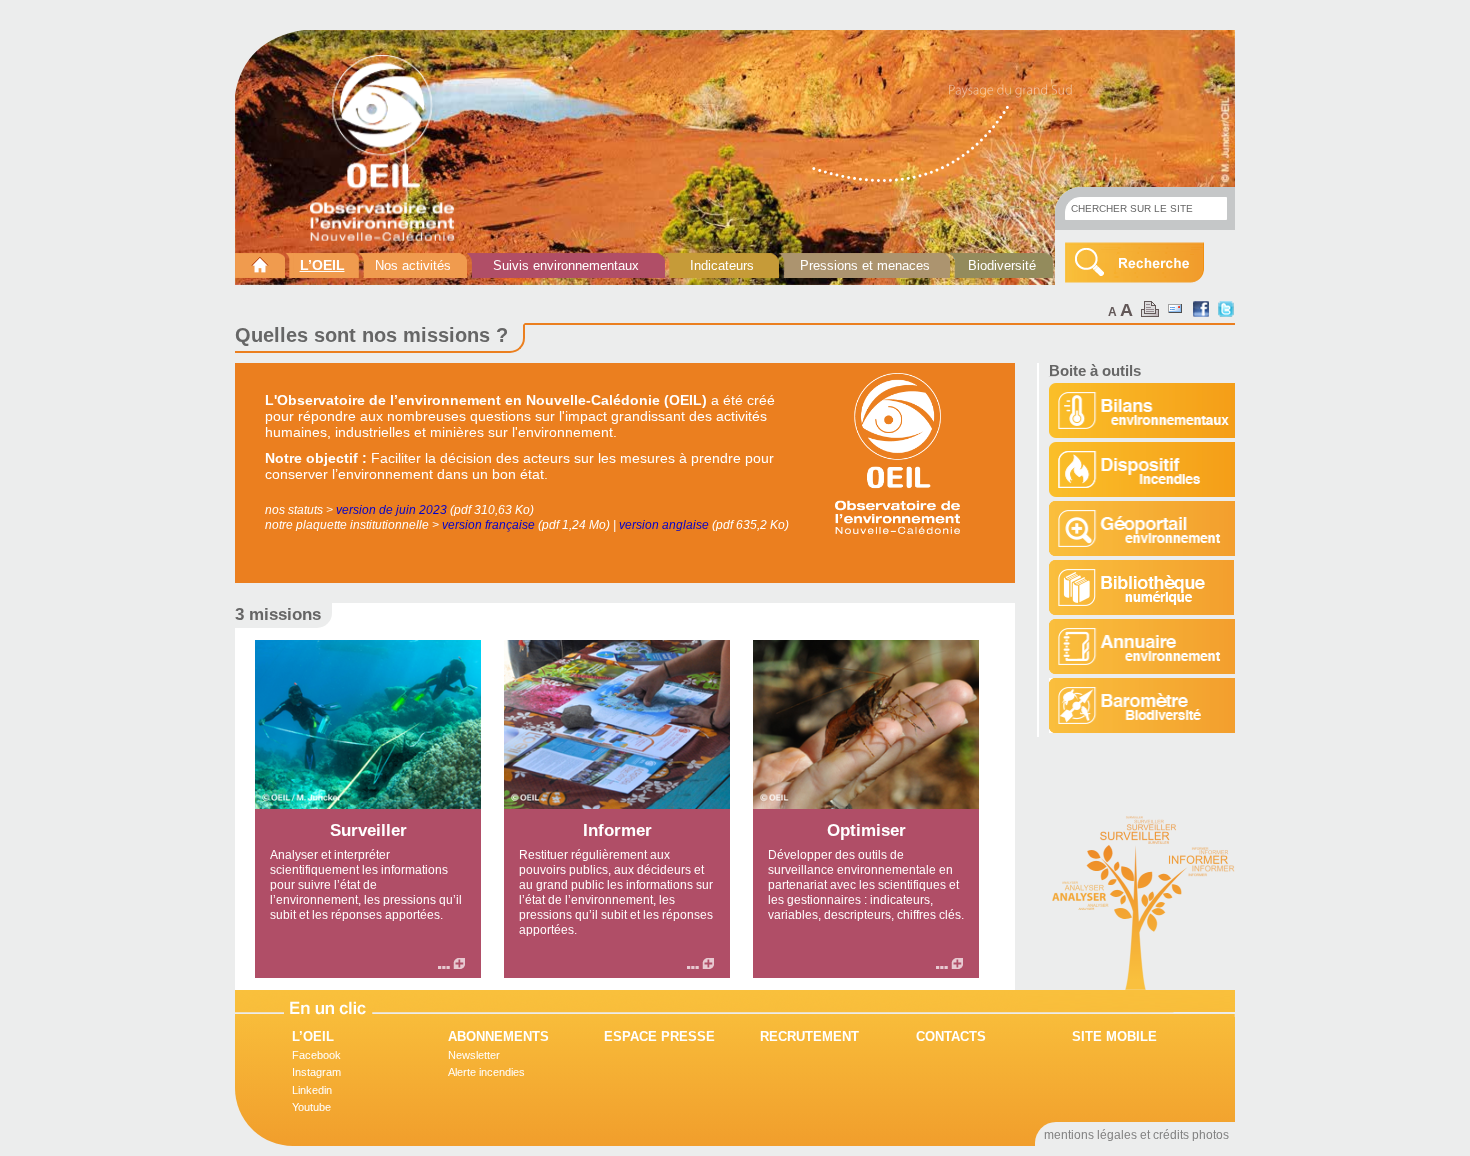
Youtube (311, 1107)
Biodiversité (1002, 265)
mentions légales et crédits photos (1136, 1135)
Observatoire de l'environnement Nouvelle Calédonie (390, 148)
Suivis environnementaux (566, 265)
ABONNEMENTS (498, 1036)
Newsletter (474, 1055)
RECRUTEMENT (809, 1036)
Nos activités (413, 265)
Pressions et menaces (865, 265)
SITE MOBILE (1114, 1036)
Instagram (316, 1072)
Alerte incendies (486, 1072)
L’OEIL (322, 265)
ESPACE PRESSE (659, 1036)
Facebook (316, 1055)
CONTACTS (951, 1036)
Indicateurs (722, 265)
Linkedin (312, 1090)
